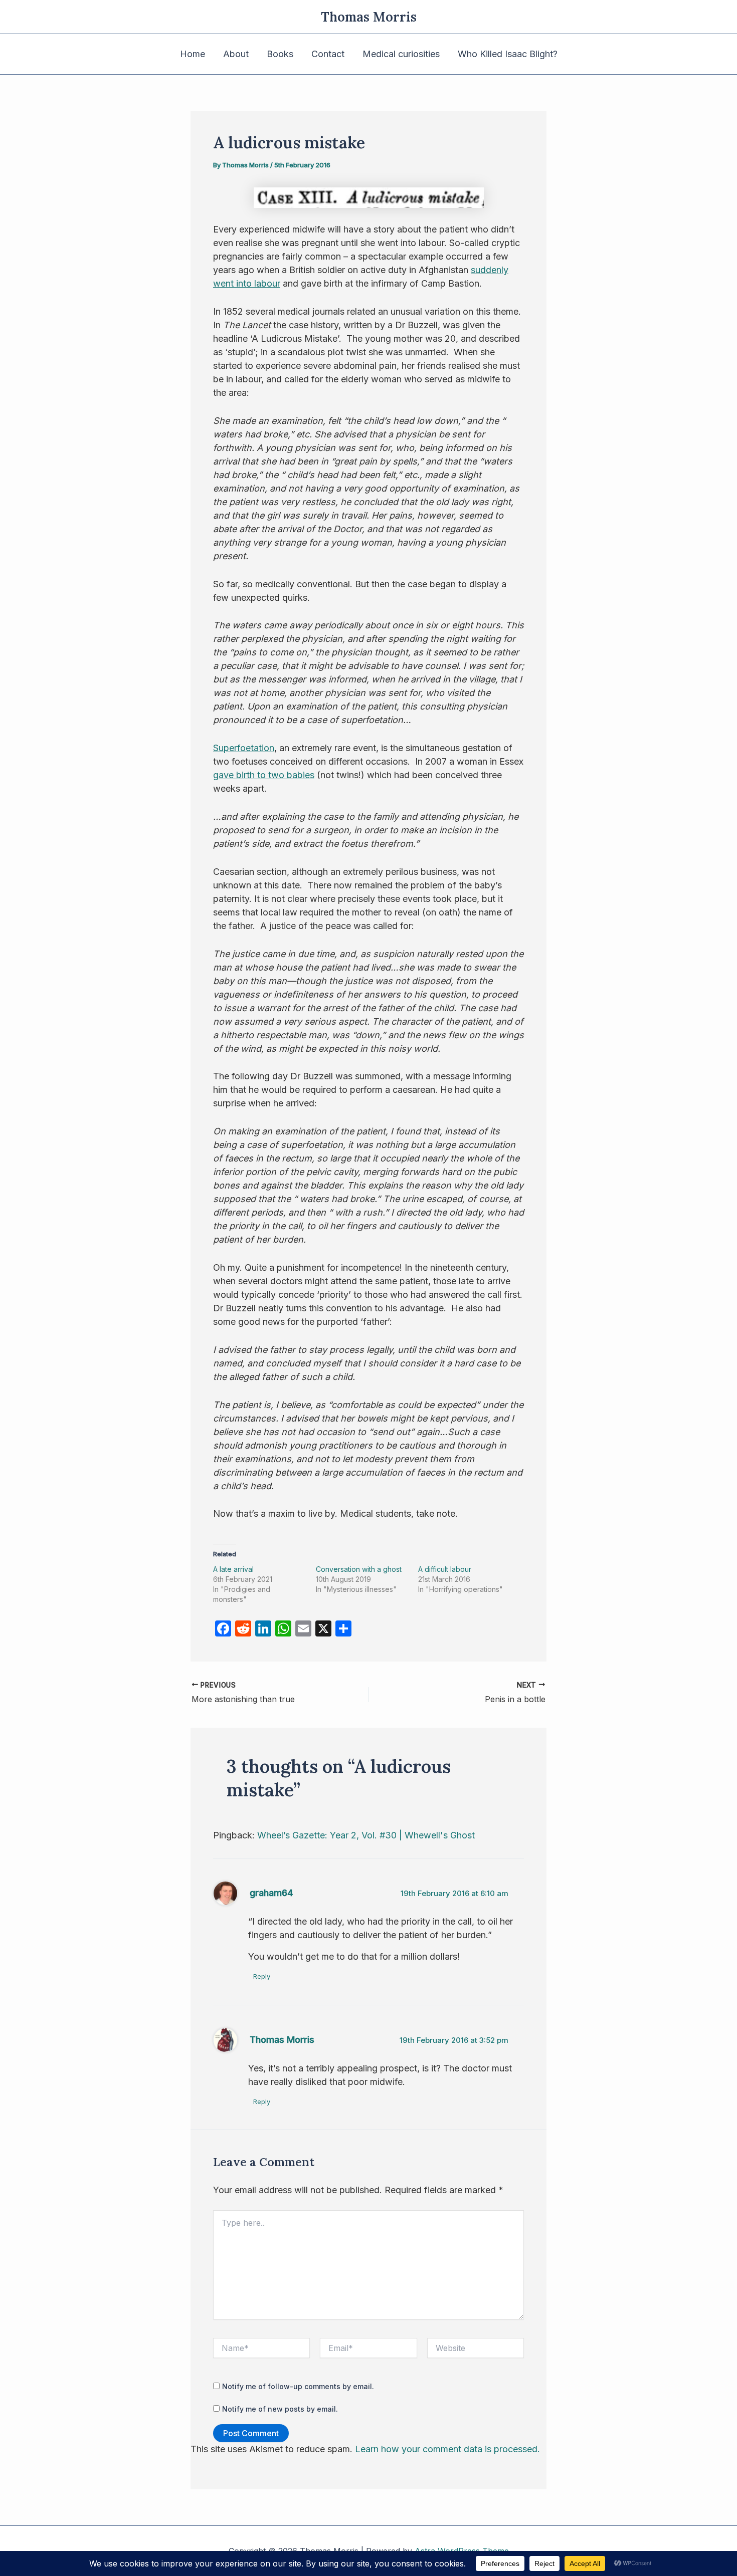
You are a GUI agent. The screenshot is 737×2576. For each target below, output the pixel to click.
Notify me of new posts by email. (280, 2409)
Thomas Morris (369, 17)
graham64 (271, 1893)
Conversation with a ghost (359, 1569)
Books (280, 54)
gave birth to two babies (264, 775)
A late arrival (233, 1569)
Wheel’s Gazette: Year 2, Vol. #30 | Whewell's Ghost (366, 1835)
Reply (262, 1976)
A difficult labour (445, 1569)
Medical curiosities (401, 54)
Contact (328, 54)
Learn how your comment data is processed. (447, 2449)
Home (193, 54)
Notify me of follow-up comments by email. (298, 2386)
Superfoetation (244, 748)
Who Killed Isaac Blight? (508, 54)
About (236, 54)
